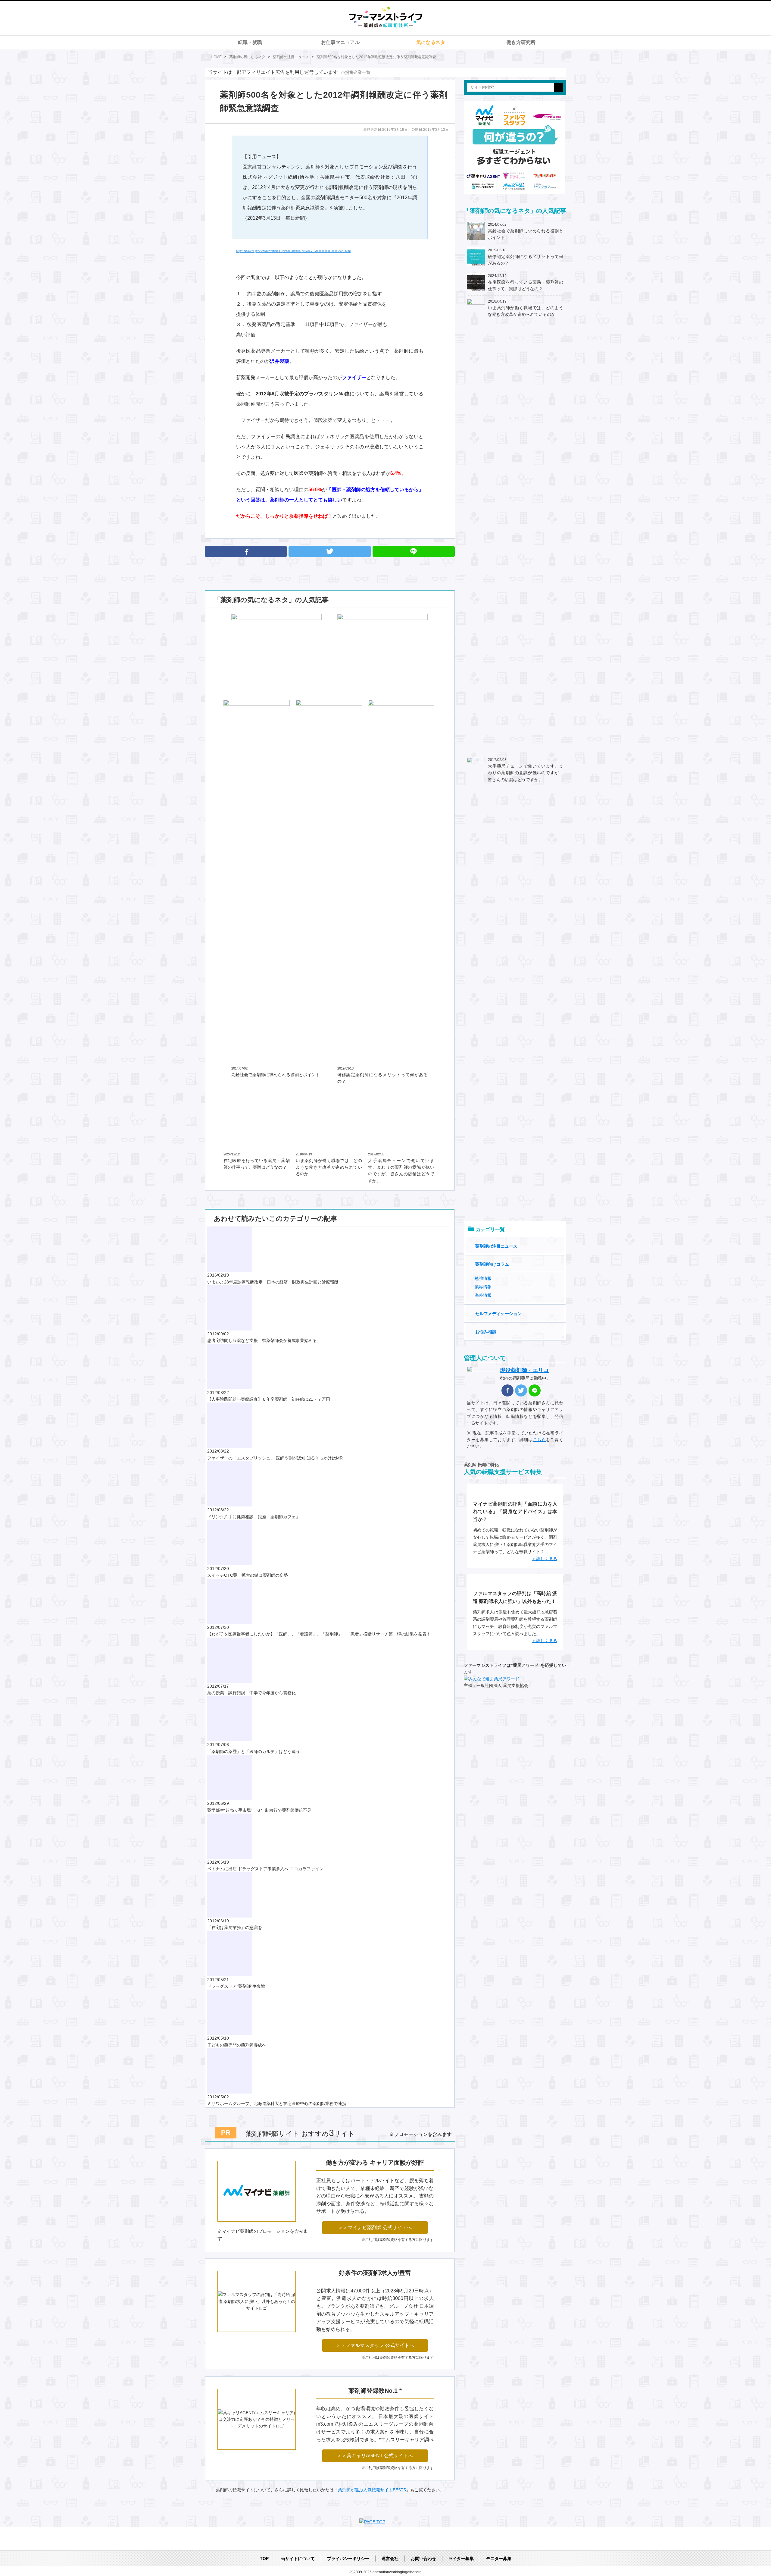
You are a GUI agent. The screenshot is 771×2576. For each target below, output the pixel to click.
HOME (216, 57)
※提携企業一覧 (356, 72)
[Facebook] (246, 551)
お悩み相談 (486, 1332)
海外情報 (483, 1295)
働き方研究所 (521, 42)
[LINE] (535, 1390)
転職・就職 (250, 42)
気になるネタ (431, 42)
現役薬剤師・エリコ (524, 1370)
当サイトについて (298, 2559)
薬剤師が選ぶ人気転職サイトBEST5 (372, 2490)
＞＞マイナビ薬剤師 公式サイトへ (375, 2227)
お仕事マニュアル (340, 42)
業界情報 (483, 1287)
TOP (264, 2559)
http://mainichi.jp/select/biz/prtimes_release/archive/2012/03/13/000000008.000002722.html (293, 251)
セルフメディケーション (498, 1314)
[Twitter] (330, 551)
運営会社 (390, 2559)
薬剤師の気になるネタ (247, 57)
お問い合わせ (423, 2559)
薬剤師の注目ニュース (291, 57)
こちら (539, 1440)
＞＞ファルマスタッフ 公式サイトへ (375, 2345)
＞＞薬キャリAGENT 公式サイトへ (375, 2456)
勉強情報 (483, 1278)
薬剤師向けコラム (492, 1264)
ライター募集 (461, 2559)
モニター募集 (499, 2559)
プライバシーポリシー (348, 2559)
